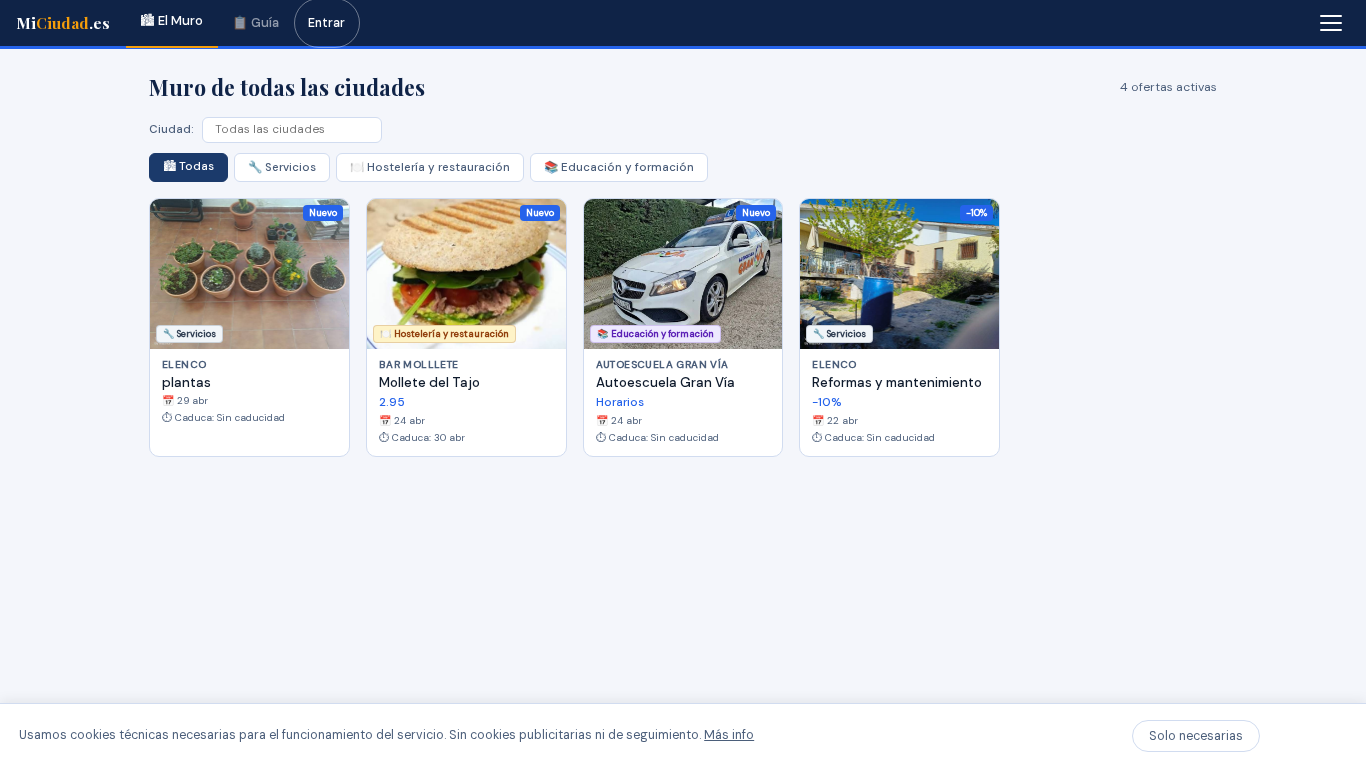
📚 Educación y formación (619, 167)
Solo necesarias (1196, 736)
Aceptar (1307, 736)
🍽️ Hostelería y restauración (430, 167)
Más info (729, 735)
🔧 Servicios (282, 167)
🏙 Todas (188, 166)
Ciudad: (171, 129)
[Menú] (1331, 23)
